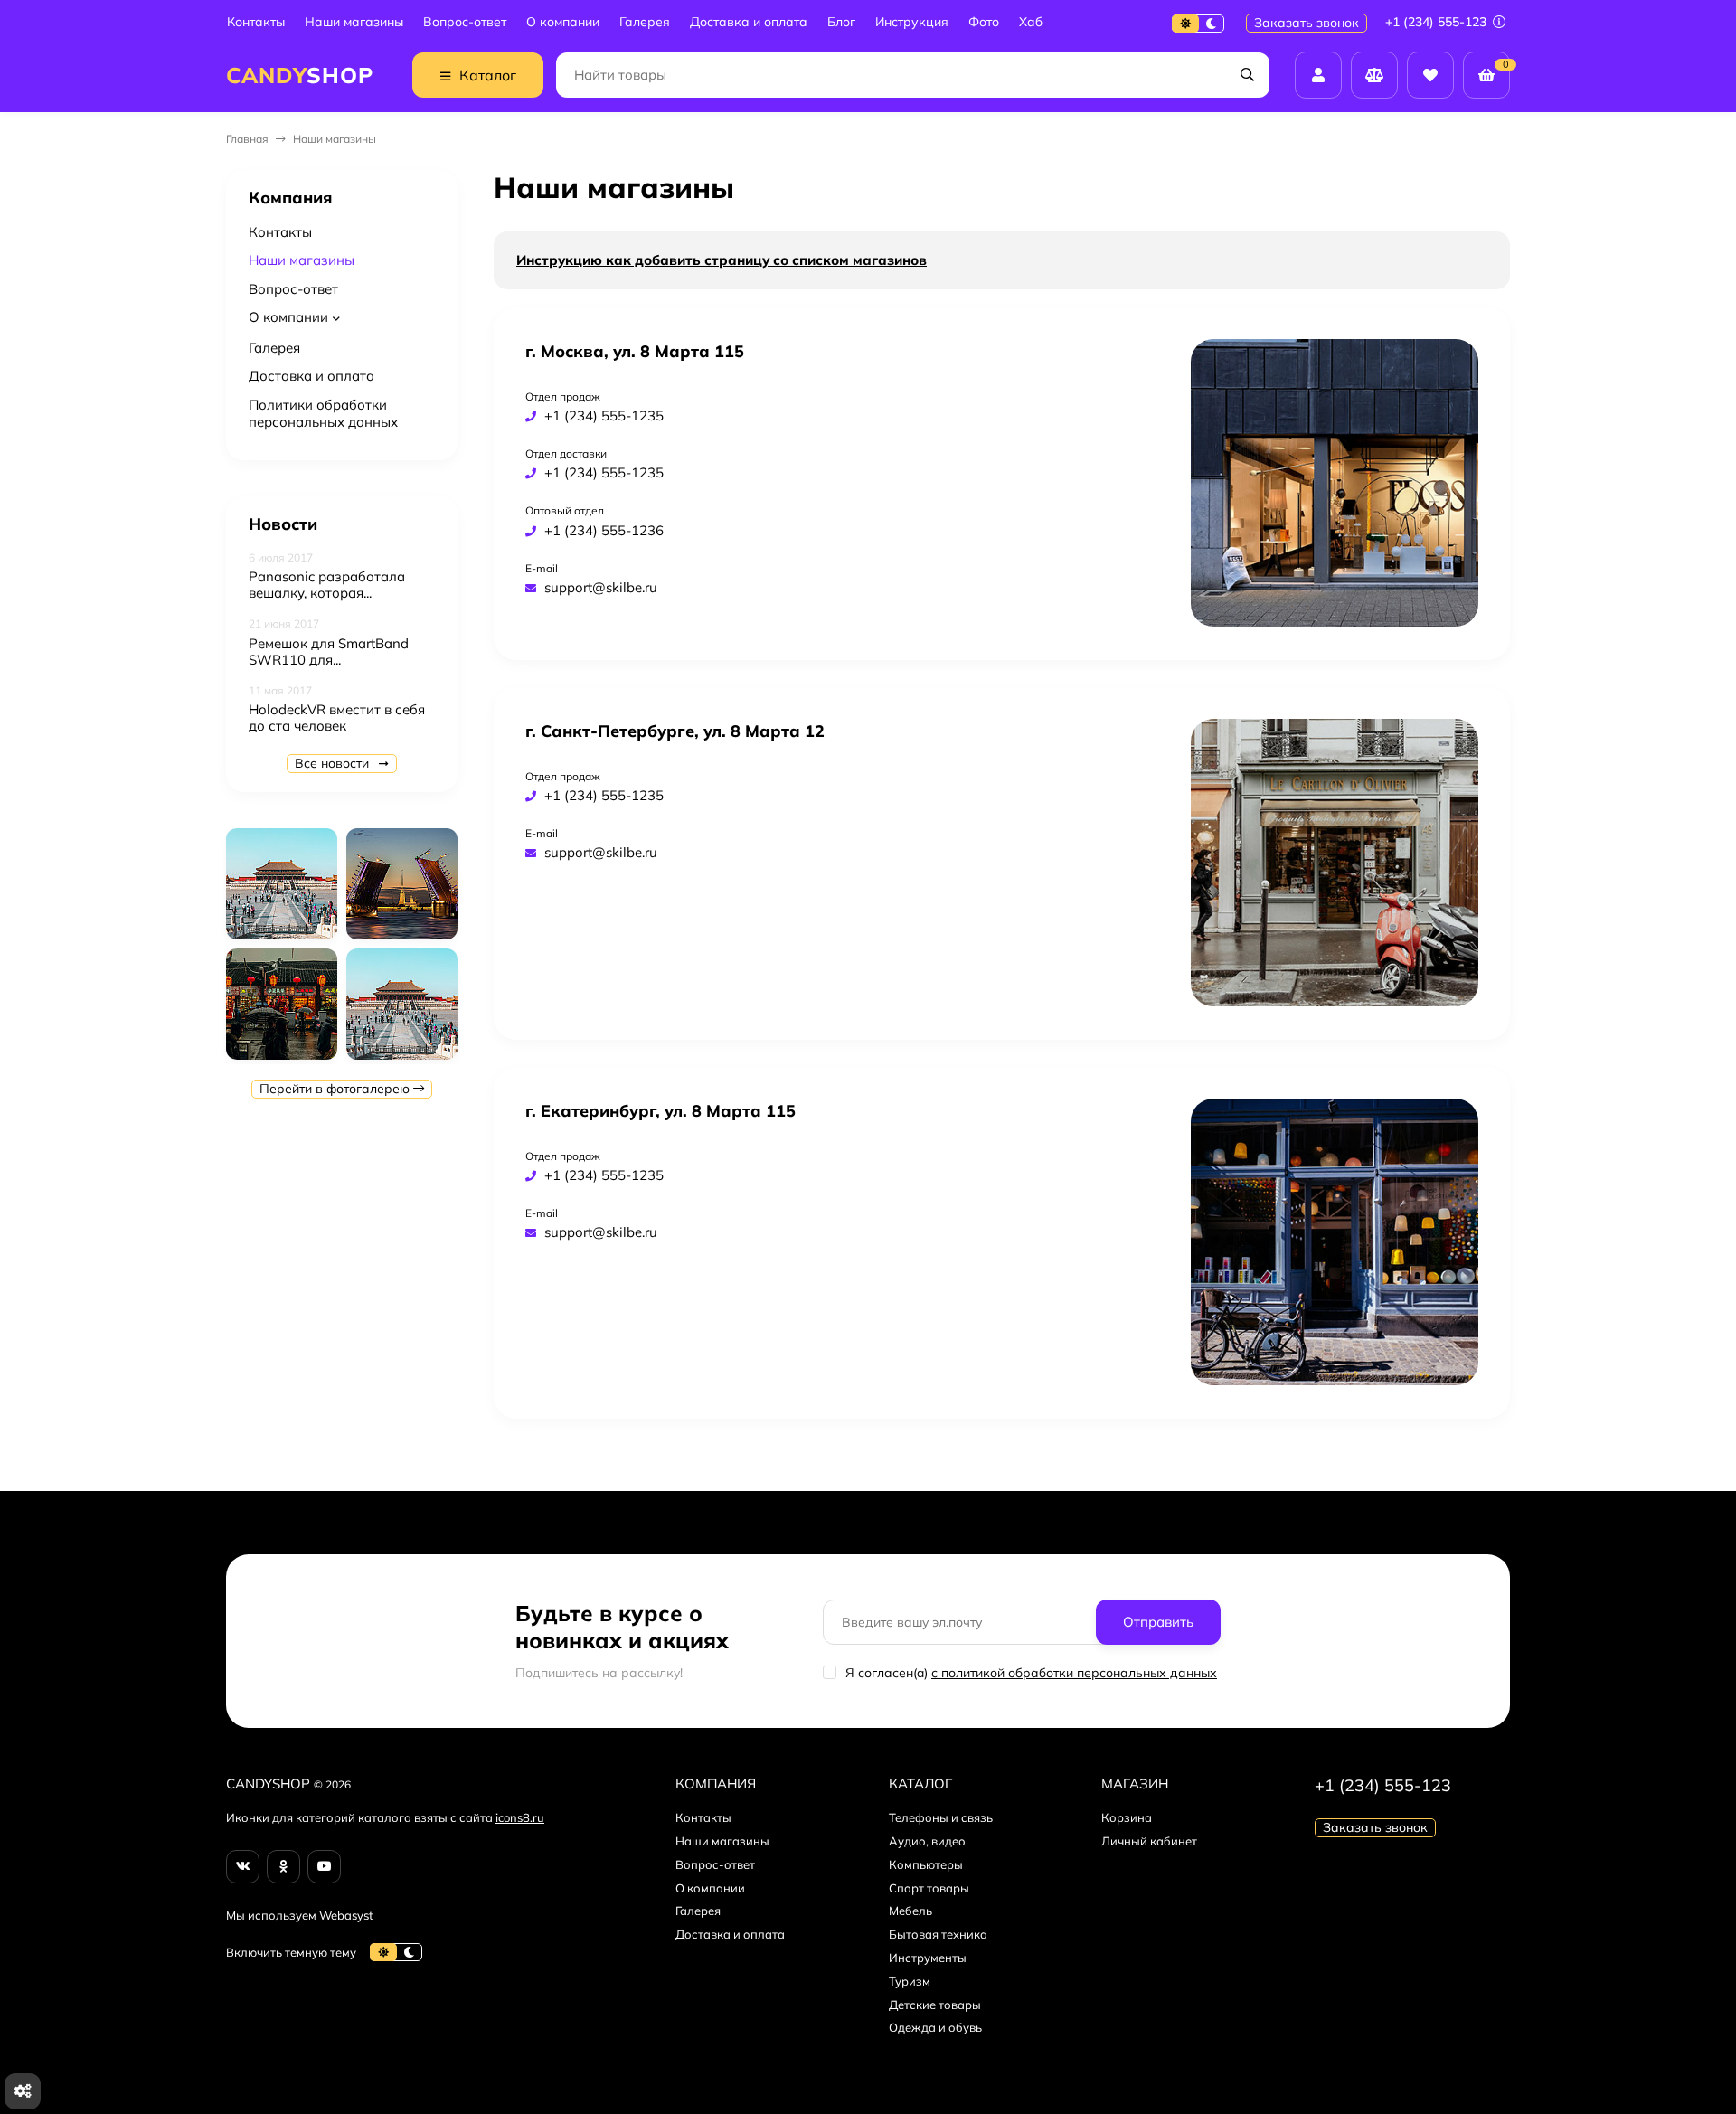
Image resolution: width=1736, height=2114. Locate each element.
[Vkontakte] (243, 1867)
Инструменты (928, 1958)
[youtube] (324, 1867)
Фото (984, 22)
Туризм (910, 1981)
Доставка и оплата (749, 22)
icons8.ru (520, 1817)
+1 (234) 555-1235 (604, 415)
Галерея (645, 22)
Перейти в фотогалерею (336, 1089)
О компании (563, 22)
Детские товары (935, 2005)
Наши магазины (354, 22)
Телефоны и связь (941, 1817)
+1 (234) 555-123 (1438, 22)
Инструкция (912, 22)
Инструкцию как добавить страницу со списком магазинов (722, 260)
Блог (841, 22)
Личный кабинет (1149, 1841)
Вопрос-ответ (465, 22)
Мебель (910, 1911)
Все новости (334, 763)
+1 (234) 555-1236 (604, 530)
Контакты (256, 22)
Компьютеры (926, 1864)
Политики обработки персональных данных (323, 414)
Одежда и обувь (935, 2027)
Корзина (1127, 1817)
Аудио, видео (927, 1841)
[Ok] (283, 1867)
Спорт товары (929, 1888)
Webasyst (346, 1915)
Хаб (1031, 22)
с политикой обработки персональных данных (1074, 1673)
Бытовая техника (938, 1934)
